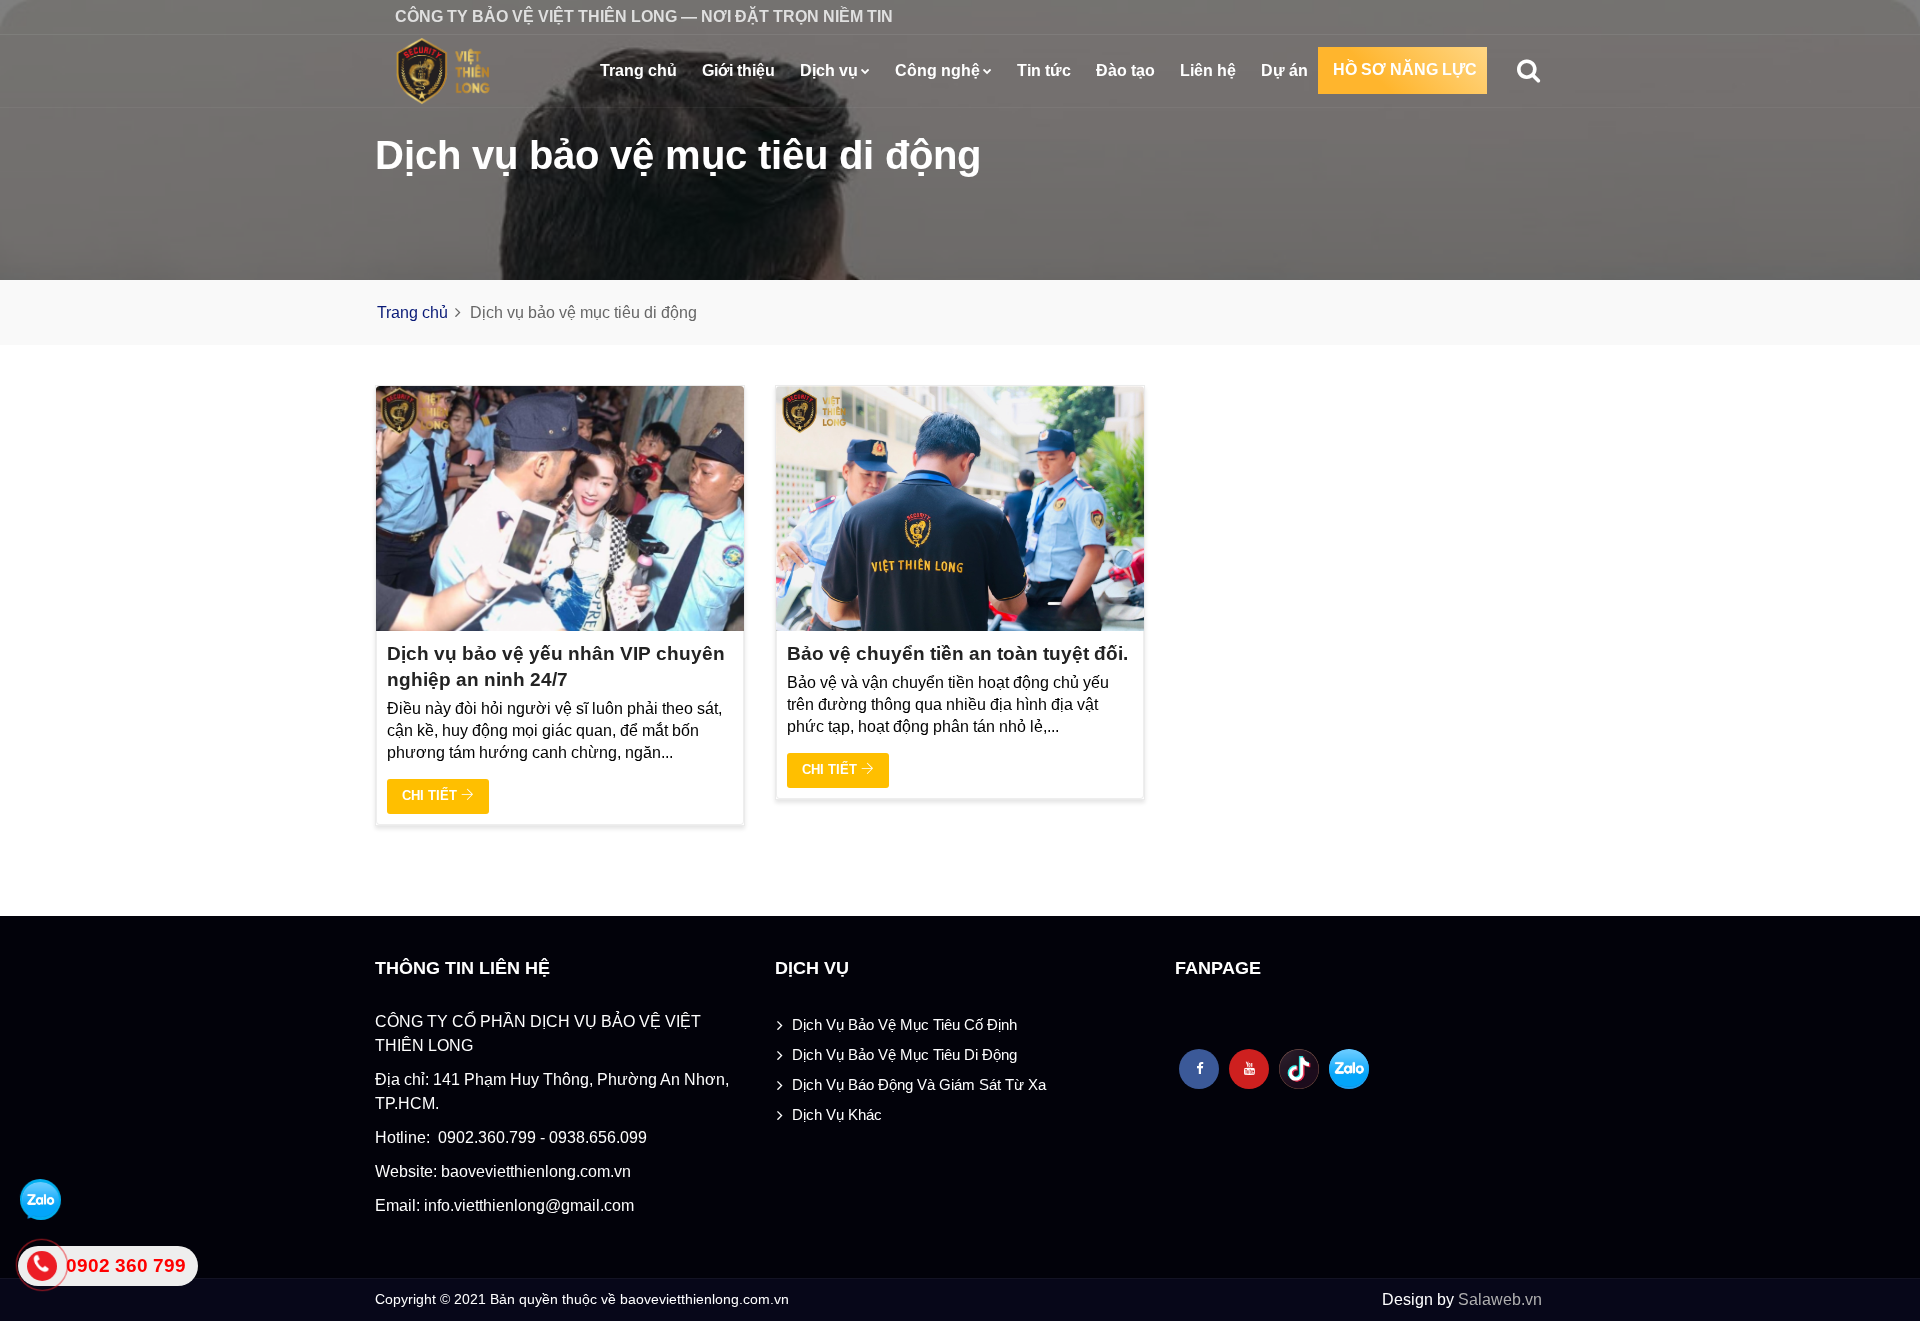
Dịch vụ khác (837, 1114)
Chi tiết (431, 795)
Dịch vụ (829, 70)
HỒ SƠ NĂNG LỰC (1405, 69)
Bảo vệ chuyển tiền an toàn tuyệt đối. (957, 653)
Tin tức (1044, 70)
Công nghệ (937, 70)
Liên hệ (1208, 70)
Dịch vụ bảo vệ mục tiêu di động (904, 1054)
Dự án (1284, 70)
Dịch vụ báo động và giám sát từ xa (919, 1084)
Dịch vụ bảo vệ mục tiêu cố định (904, 1024)
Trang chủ (638, 70)
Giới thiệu (738, 70)
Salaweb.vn (1498, 1299)
